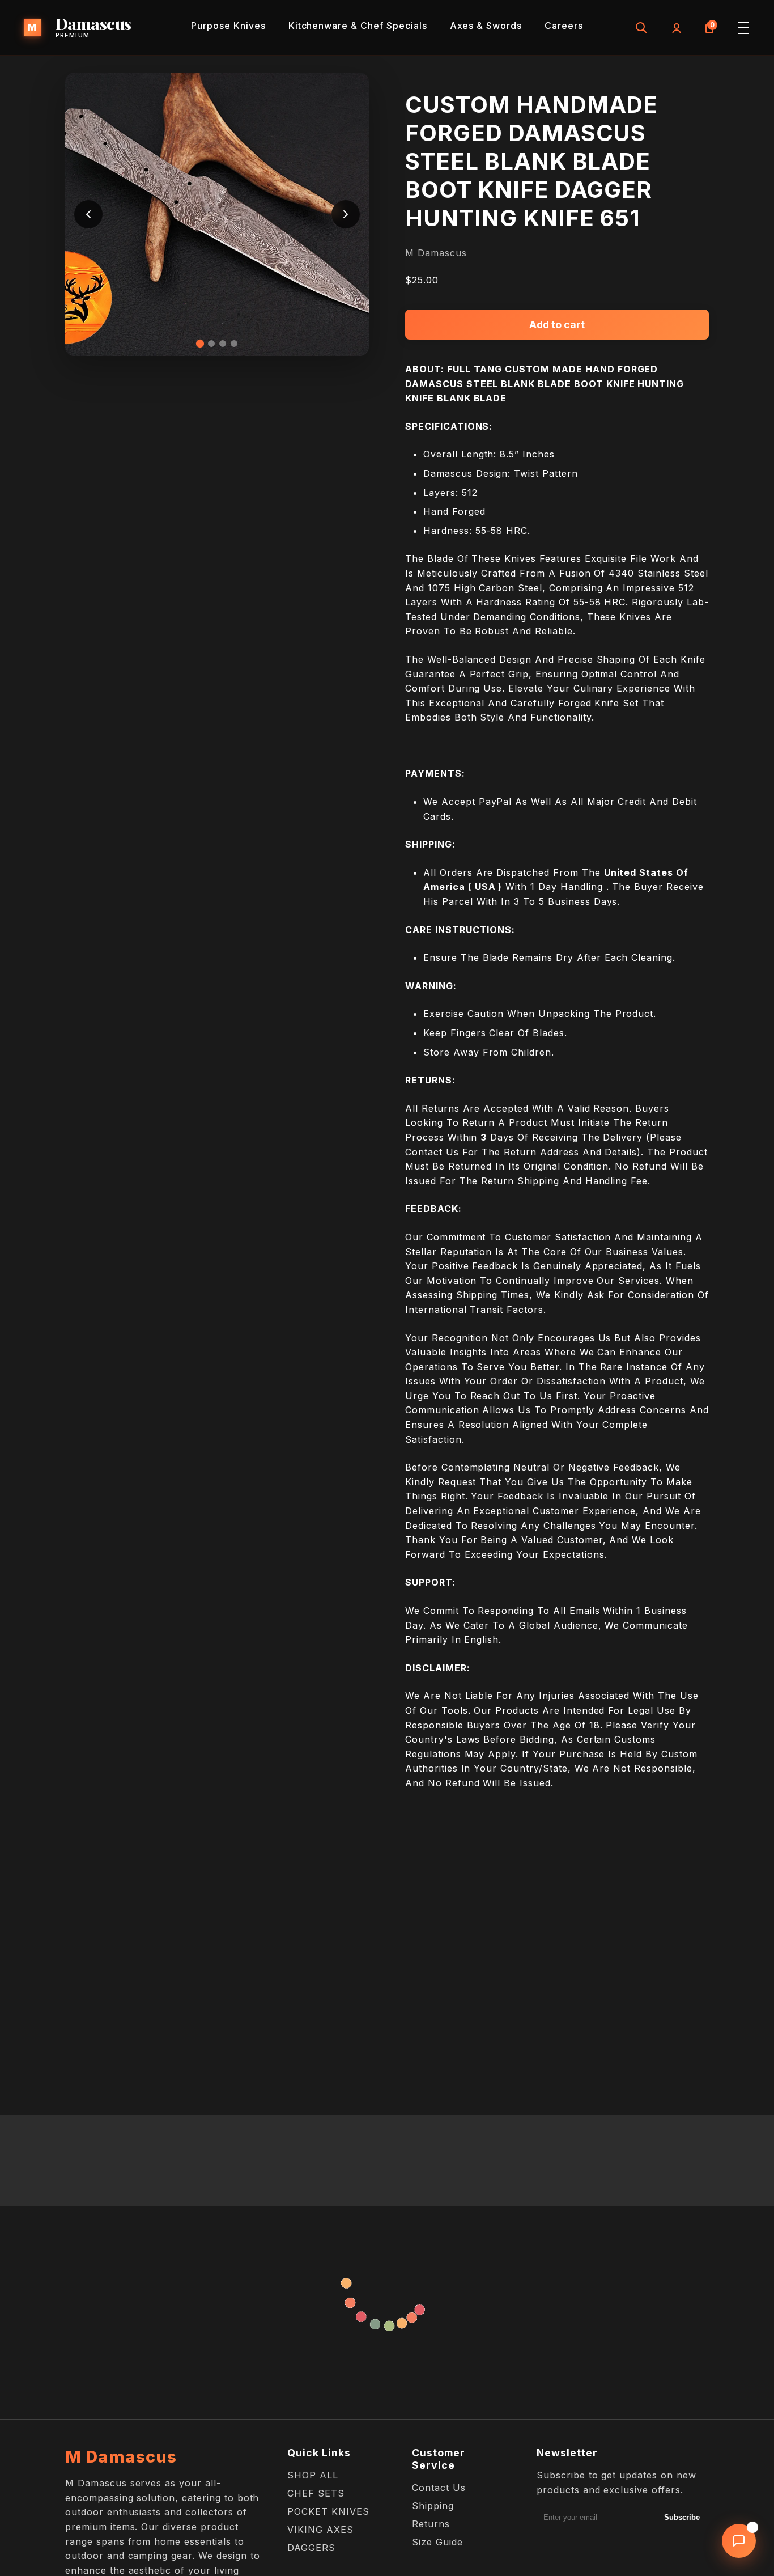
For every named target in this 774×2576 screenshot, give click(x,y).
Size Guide (437, 2542)
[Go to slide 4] (234, 344)
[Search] (641, 28)
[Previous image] (88, 214)
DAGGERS (311, 2548)
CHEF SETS (316, 2493)
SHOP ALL (313, 2475)
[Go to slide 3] (223, 344)
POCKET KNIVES (328, 2511)
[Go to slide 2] (211, 344)
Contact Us (439, 2488)
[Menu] (743, 28)
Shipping (433, 2506)
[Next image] (346, 214)
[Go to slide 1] (200, 344)
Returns (431, 2524)
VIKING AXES (320, 2530)
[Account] (675, 28)
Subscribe (682, 2517)
